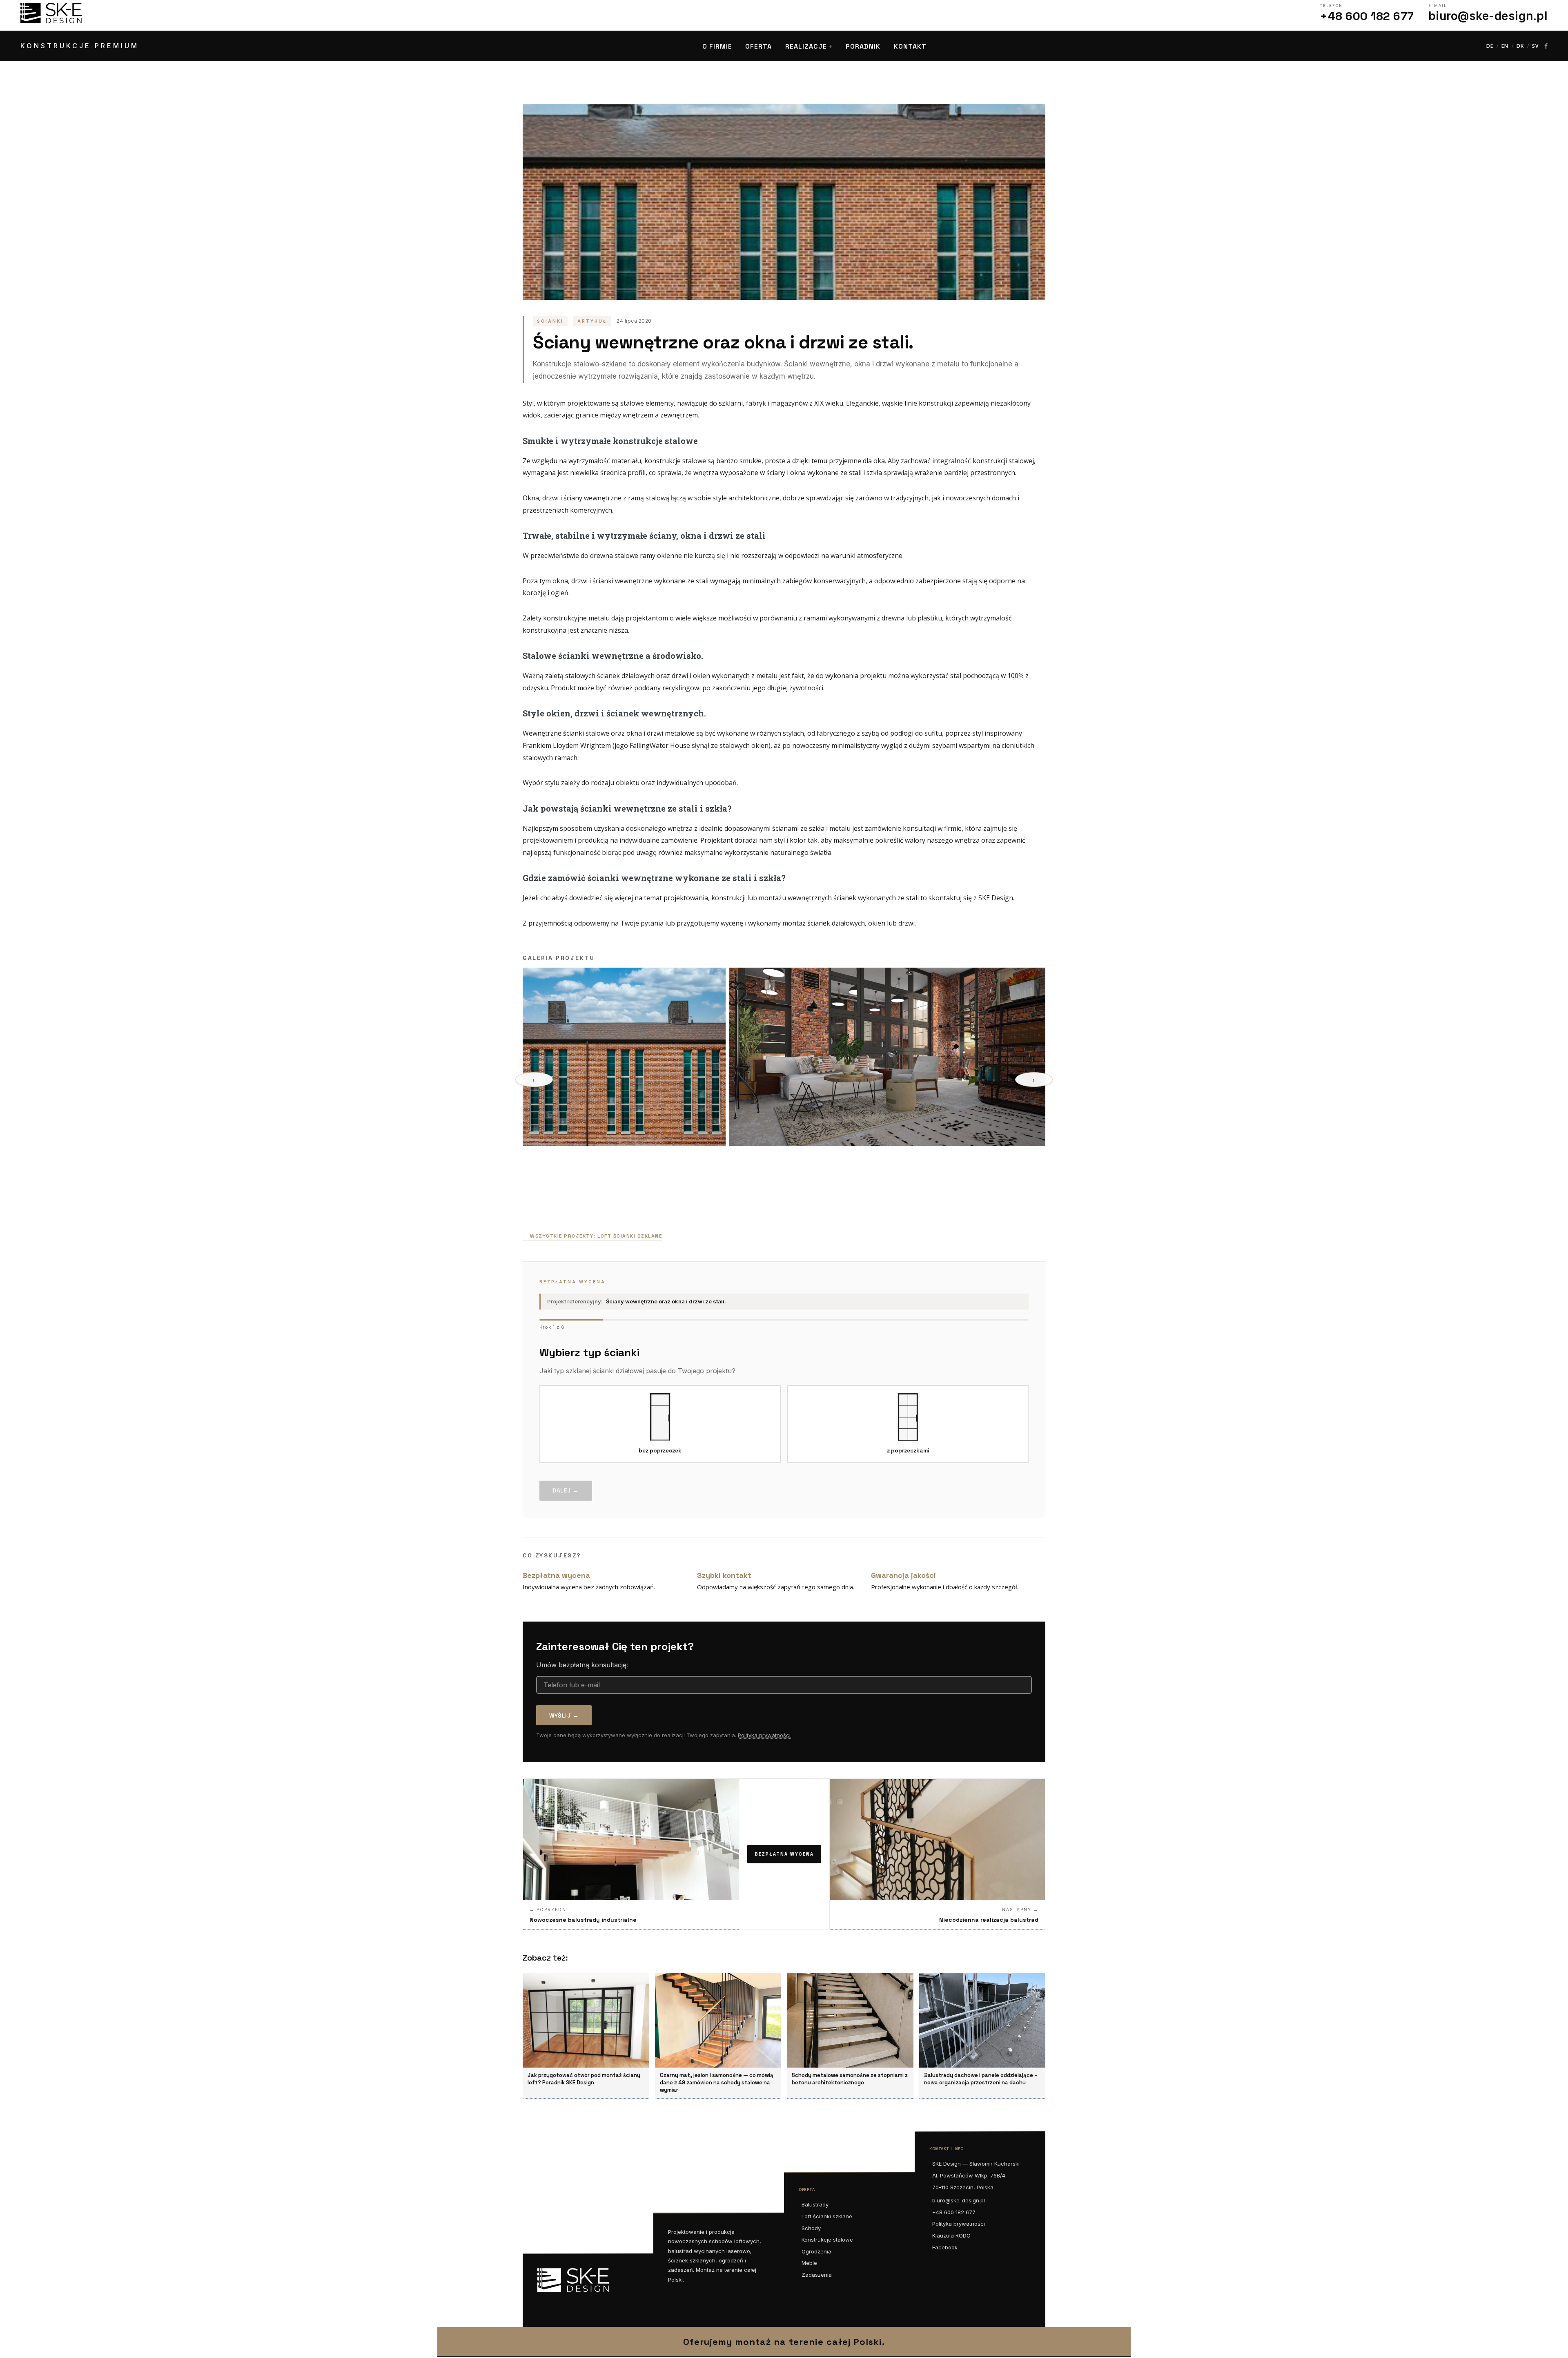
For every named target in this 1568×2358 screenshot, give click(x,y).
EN (1505, 46)
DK (1520, 46)
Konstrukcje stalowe (827, 2240)
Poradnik (863, 46)
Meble (809, 2263)
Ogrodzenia (816, 2251)
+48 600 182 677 (954, 2212)
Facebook (945, 2247)
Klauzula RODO (951, 2235)
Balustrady (815, 2204)
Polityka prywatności (764, 1735)
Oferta (758, 46)
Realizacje (806, 46)
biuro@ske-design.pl (959, 2200)
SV (1535, 46)
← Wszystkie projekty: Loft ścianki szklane (592, 1236)
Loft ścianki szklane (827, 2216)
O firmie (717, 46)
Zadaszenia (817, 2275)
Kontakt (910, 46)
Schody (811, 2228)
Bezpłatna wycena (784, 1854)
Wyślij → (564, 1716)
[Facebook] (1546, 46)
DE (1490, 46)
